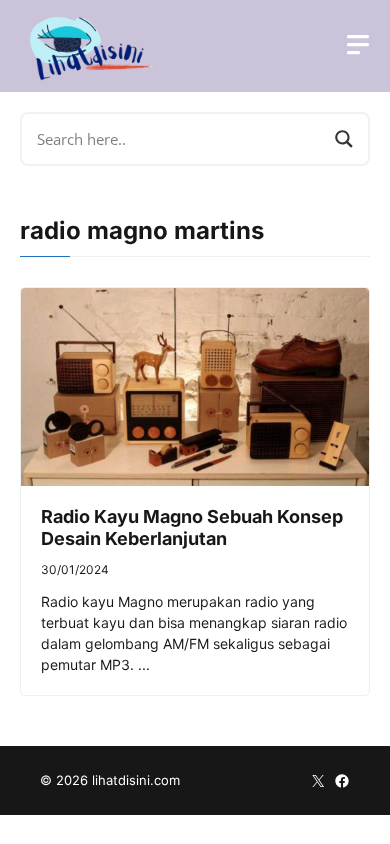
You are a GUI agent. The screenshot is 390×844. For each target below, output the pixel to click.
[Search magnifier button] (344, 139)
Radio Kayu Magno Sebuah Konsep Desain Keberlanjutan (192, 528)
